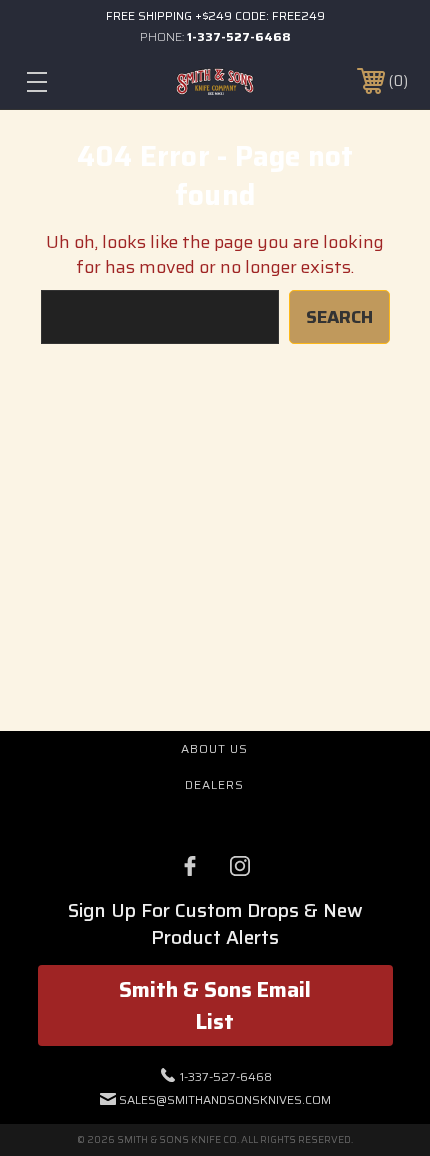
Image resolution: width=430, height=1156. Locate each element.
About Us (214, 748)
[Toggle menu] (64, 81)
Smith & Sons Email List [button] (215, 1005)
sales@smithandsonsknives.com (225, 1099)
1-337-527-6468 (239, 36)
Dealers (214, 784)
